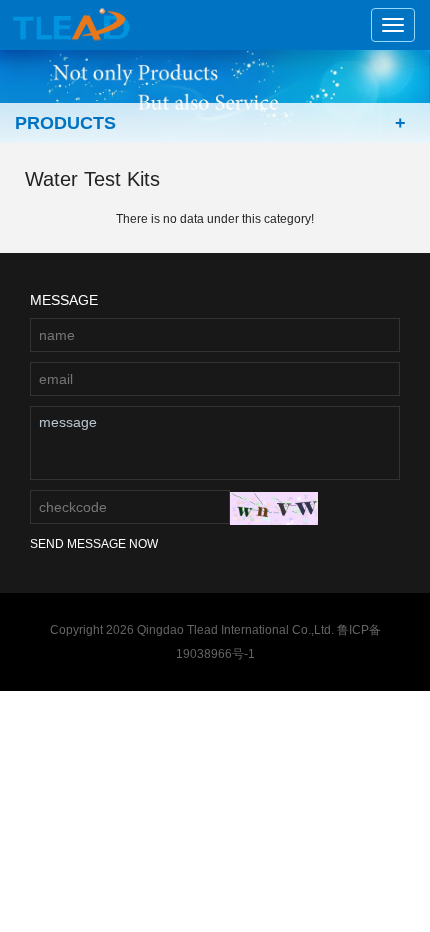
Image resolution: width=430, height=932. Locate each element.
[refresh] (274, 508)
